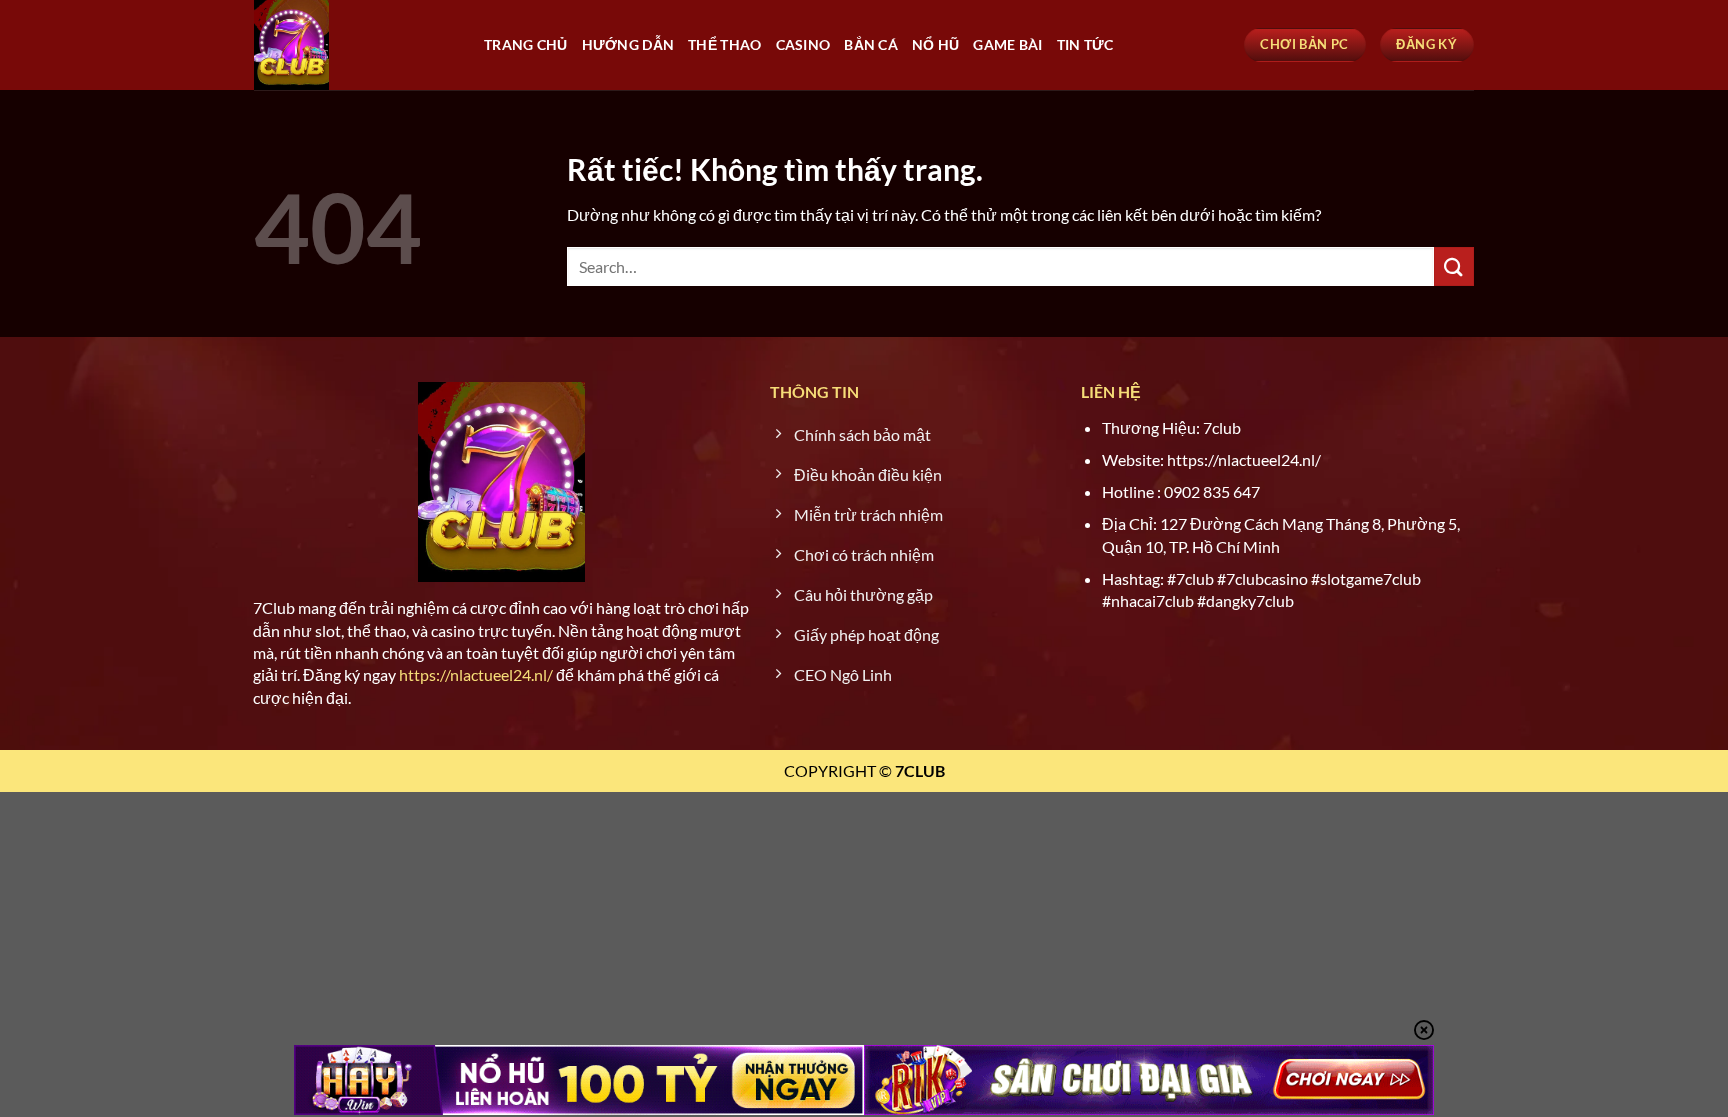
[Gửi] (1454, 266)
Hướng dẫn (628, 44)
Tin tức (1085, 44)
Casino (803, 44)
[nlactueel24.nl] (354, 45)
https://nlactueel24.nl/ (476, 674)
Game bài (1007, 44)
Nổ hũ (935, 44)
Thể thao (724, 44)
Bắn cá (871, 44)
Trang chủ (526, 44)
